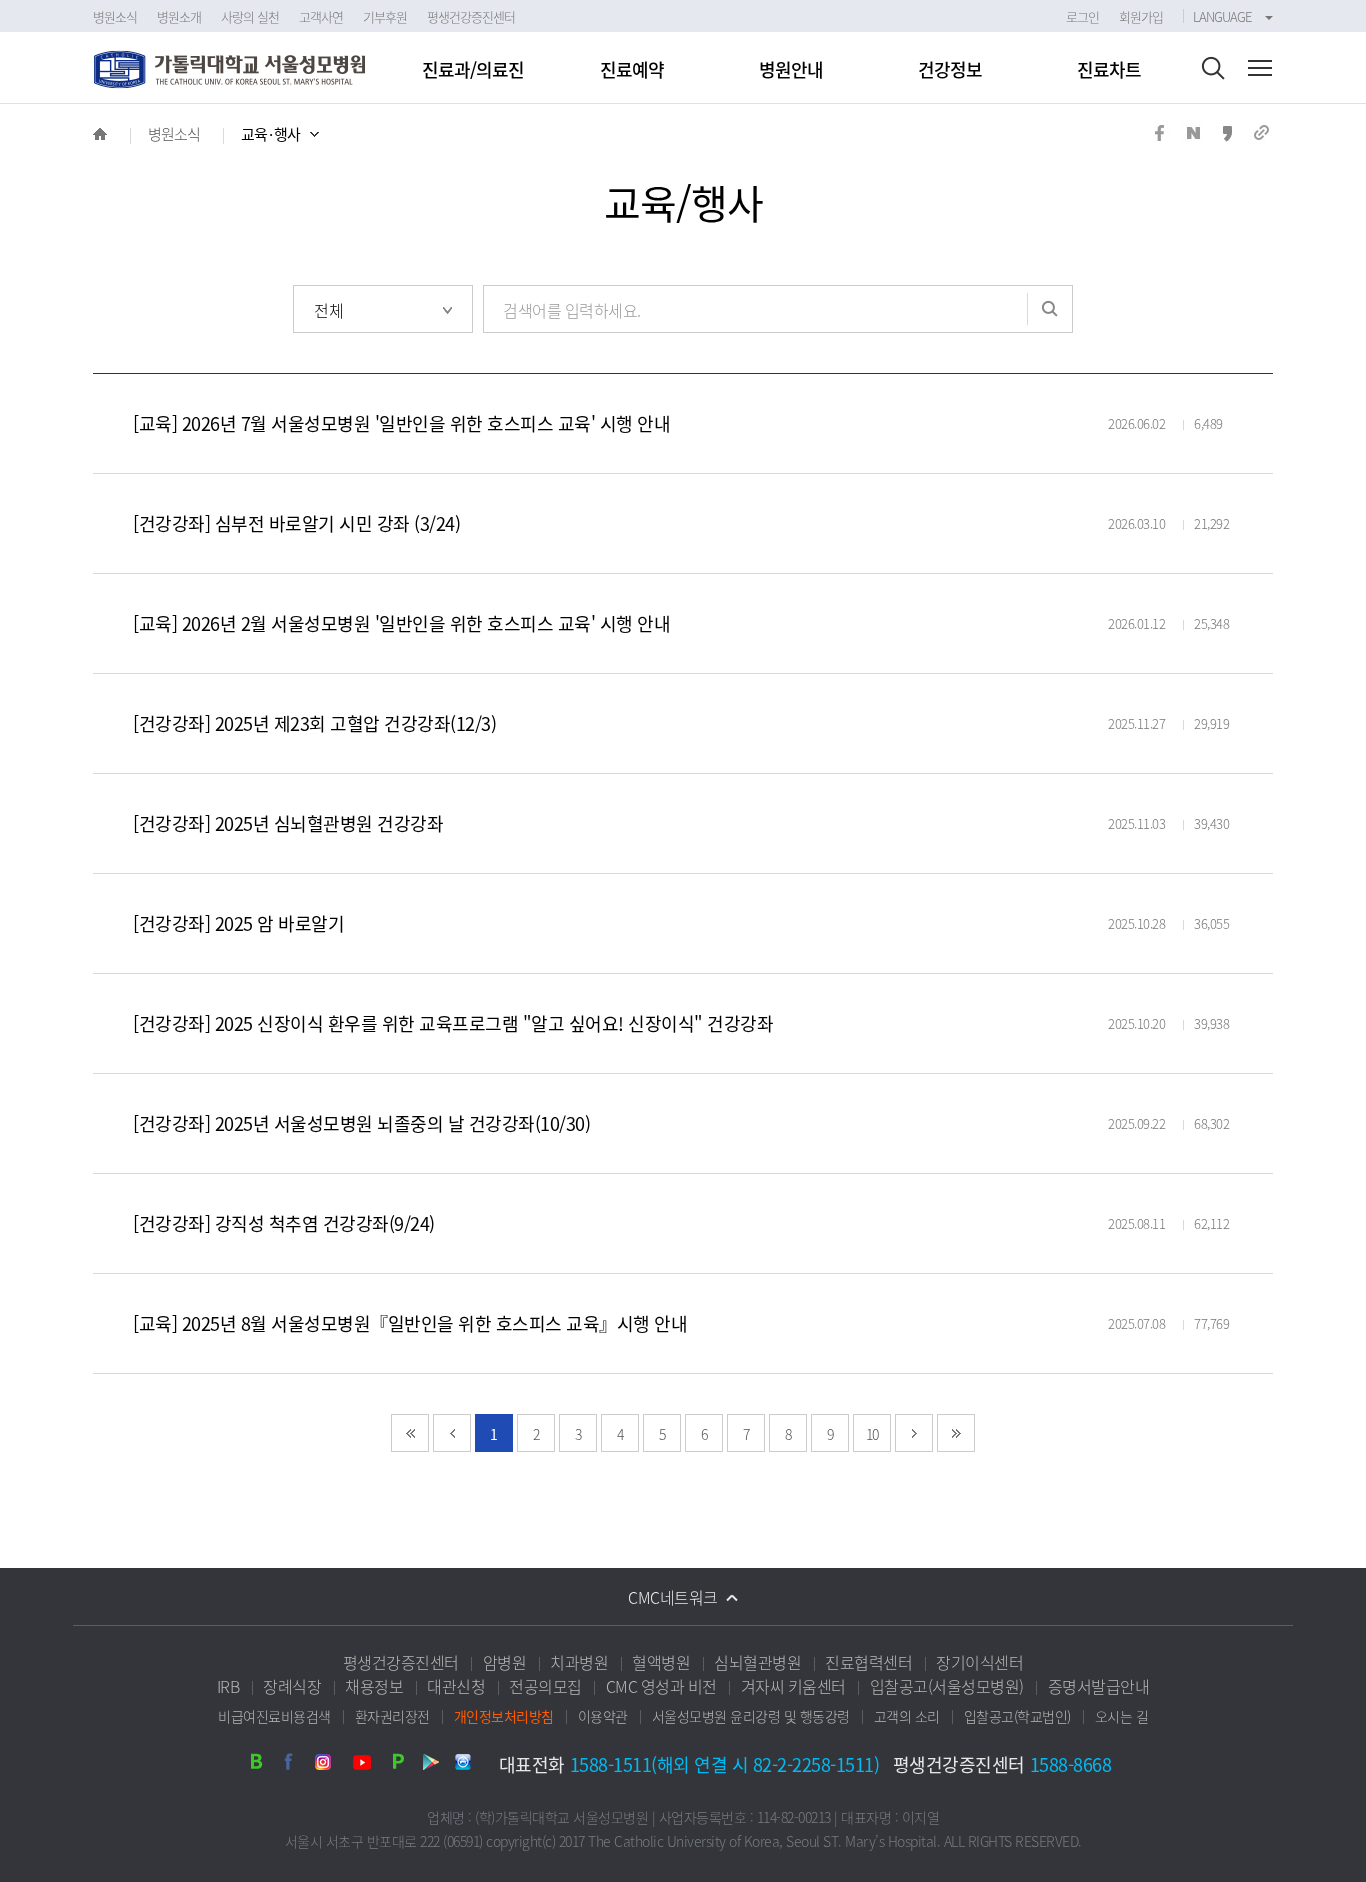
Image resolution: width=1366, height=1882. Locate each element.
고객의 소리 (907, 1716)
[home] (100, 134)
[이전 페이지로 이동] (452, 1433)
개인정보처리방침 (504, 1716)
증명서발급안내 (1099, 1686)
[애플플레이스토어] (462, 1766)
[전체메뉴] (1260, 70)
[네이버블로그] (264, 1766)
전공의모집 (545, 1686)
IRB (228, 1686)
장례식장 (292, 1686)
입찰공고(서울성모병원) (947, 1686)
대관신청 (456, 1686)
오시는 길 (1122, 1716)
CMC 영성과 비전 (661, 1686)
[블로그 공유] (1193, 138)
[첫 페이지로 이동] (410, 1433)
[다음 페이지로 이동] (914, 1433)
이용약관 (603, 1716)
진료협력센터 (868, 1662)
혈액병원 (661, 1662)
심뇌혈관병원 (757, 1662)
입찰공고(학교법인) (1017, 1716)
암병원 (505, 1662)
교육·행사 (270, 134)
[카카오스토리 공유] (1227, 138)
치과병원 (579, 1662)
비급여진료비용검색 (274, 1716)
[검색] (1050, 309)
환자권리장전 (392, 1716)
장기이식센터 (979, 1662)
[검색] (1213, 70)
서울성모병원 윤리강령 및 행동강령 (751, 1716)
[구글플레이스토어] (430, 1766)
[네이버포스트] (398, 1766)
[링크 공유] (1261, 138)
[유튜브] (366, 1766)
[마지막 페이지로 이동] (956, 1433)
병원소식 (174, 134)
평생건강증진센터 (401, 1662)
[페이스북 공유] (1159, 138)
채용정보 (374, 1686)
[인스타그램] (328, 1766)
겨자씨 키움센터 (793, 1686)
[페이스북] (296, 1766)
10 (872, 1434)
